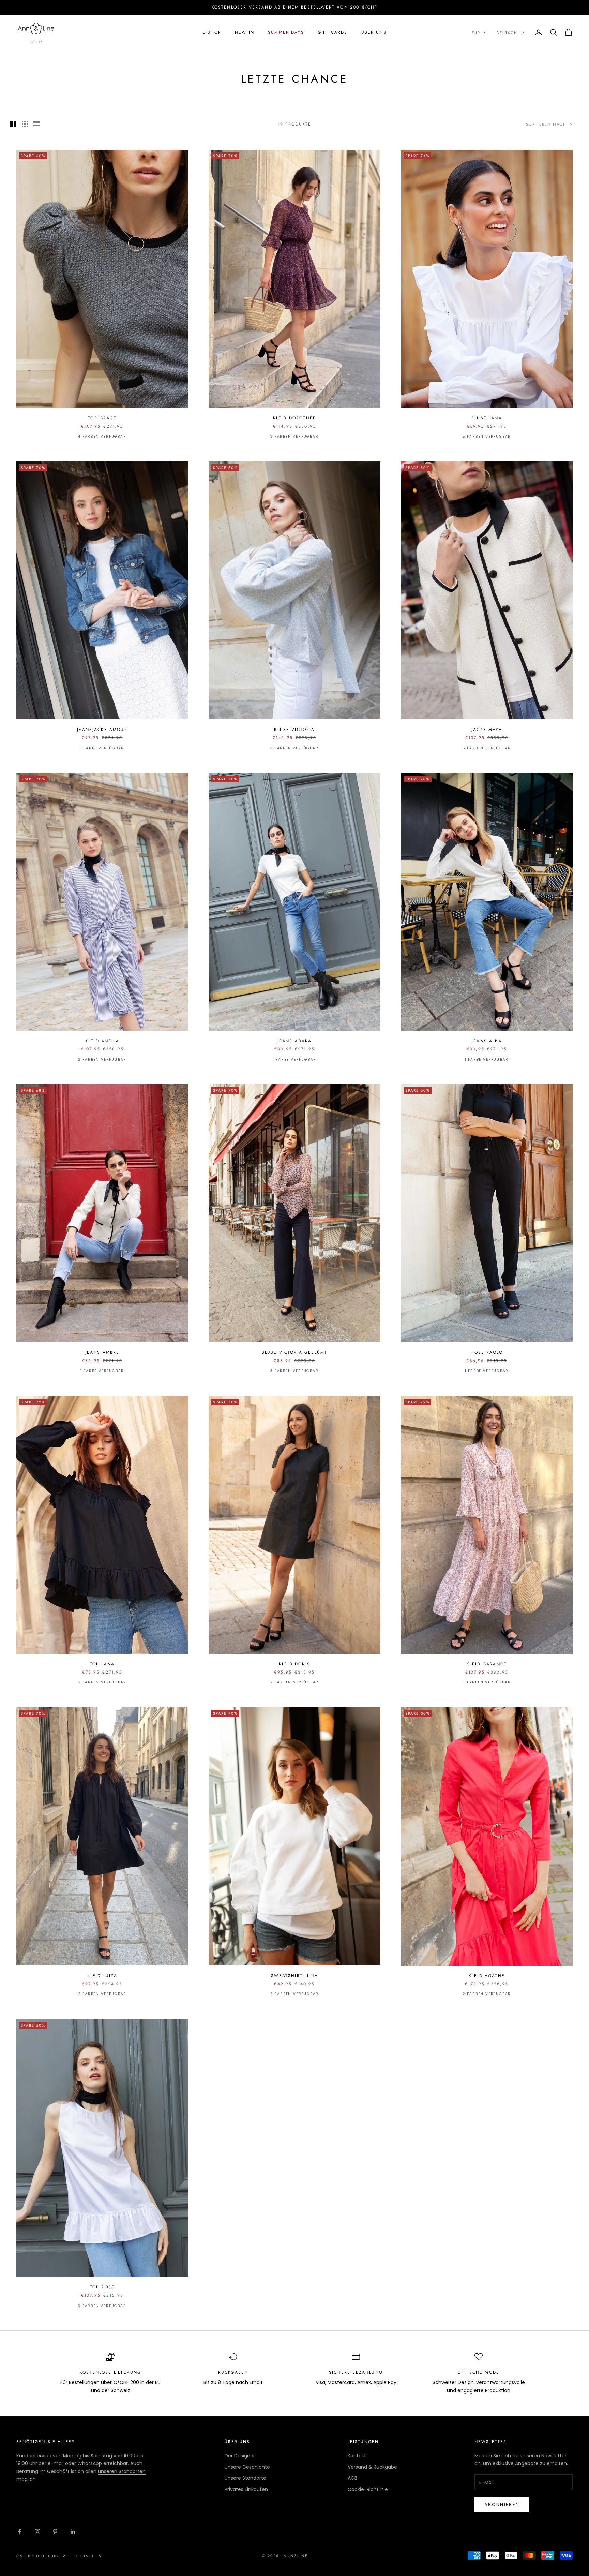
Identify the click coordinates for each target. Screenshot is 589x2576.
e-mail (56, 2463)
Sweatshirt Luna (294, 1976)
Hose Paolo (487, 1352)
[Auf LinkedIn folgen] (73, 2532)
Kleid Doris (294, 1664)
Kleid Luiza (102, 1976)
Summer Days (286, 32)
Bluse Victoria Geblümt (295, 1352)
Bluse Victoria (294, 730)
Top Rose (102, 2287)
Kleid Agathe (487, 1976)
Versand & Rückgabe (372, 2467)
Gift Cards (333, 32)
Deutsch (507, 33)
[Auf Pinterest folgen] (55, 2532)
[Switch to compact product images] (36, 124)
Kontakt (357, 2456)
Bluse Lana (487, 418)
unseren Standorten (122, 2471)
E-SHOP (212, 32)
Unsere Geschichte (247, 2467)
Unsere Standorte (245, 2478)
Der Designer (240, 2456)
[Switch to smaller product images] (25, 124)
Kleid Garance (487, 1664)
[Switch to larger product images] (13, 124)
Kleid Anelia (102, 1041)
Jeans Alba (487, 1041)
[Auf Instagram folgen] (37, 2532)
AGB (352, 2478)
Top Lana (102, 1664)
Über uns (374, 32)
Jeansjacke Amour (102, 730)
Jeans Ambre (102, 1352)
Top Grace (102, 418)
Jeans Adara (295, 1041)
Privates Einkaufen (246, 2489)
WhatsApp (90, 2463)
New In (245, 32)
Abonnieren (502, 2505)
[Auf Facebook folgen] (20, 2532)
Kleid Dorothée (294, 418)
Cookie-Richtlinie (368, 2489)
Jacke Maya (487, 730)
